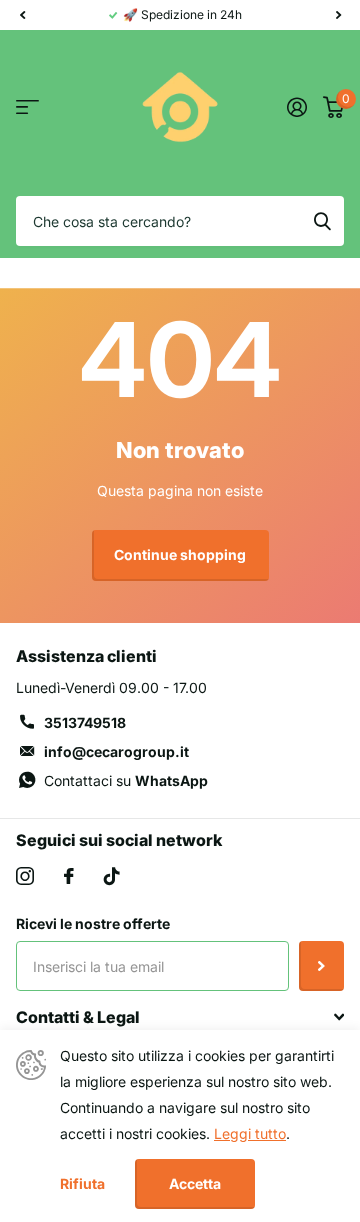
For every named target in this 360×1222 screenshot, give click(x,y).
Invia (321, 966)
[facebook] (69, 876)
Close (180, 1017)
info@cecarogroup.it (116, 751)
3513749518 (85, 722)
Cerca (322, 221)
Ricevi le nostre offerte (93, 923)
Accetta (195, 1183)
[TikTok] (112, 876)
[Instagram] (25, 876)
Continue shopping (180, 554)
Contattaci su (126, 780)
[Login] (297, 107)
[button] (22, 15)
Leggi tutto (250, 1133)
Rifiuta (82, 1184)
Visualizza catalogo (27, 107)
